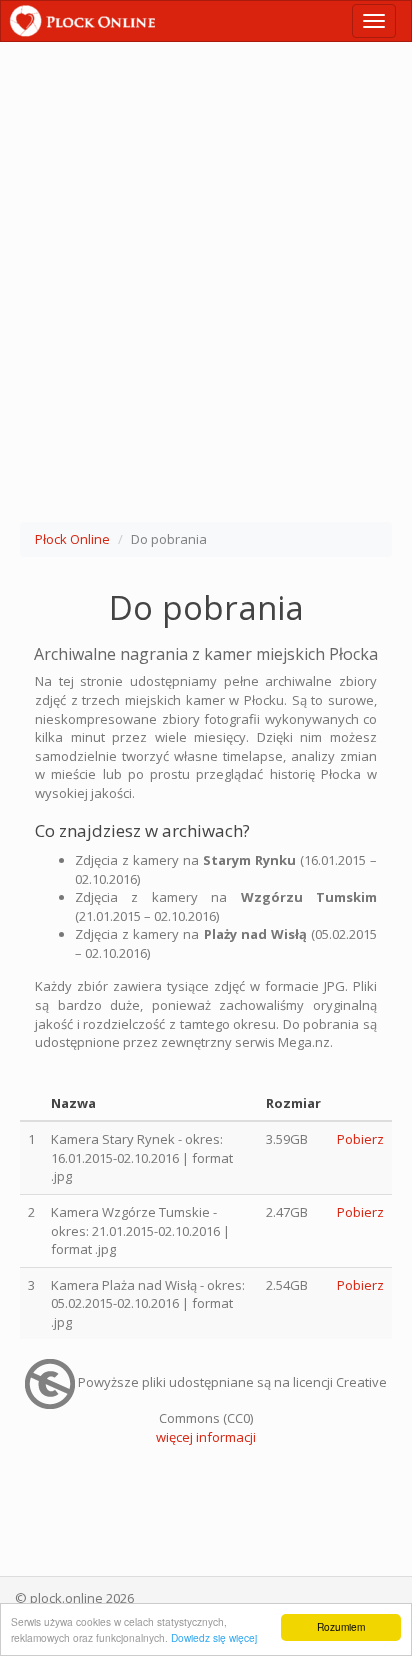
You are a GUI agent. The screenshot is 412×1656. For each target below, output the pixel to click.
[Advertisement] (206, 286)
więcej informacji (206, 1437)
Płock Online (72, 539)
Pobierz (360, 1139)
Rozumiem (341, 1626)
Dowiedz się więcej (214, 1637)
